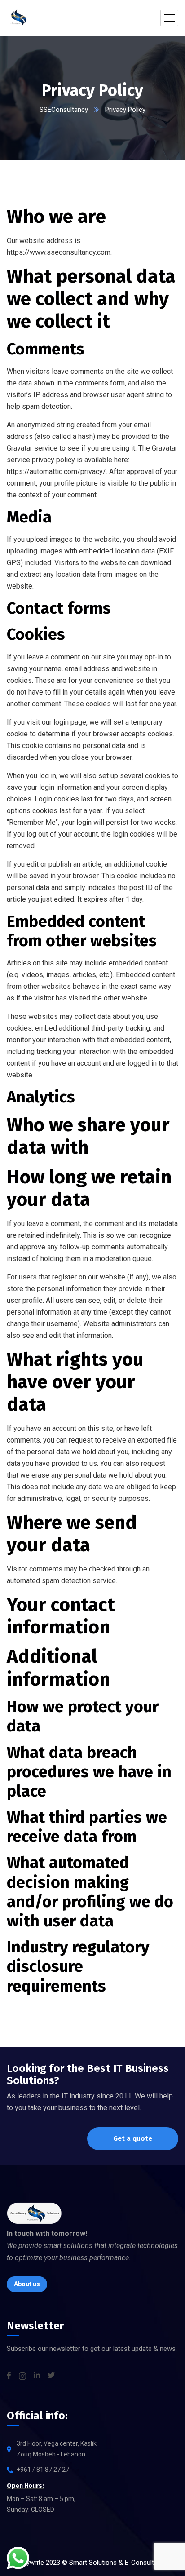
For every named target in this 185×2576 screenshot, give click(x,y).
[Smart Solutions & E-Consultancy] (18, 18)
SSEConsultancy (64, 110)
